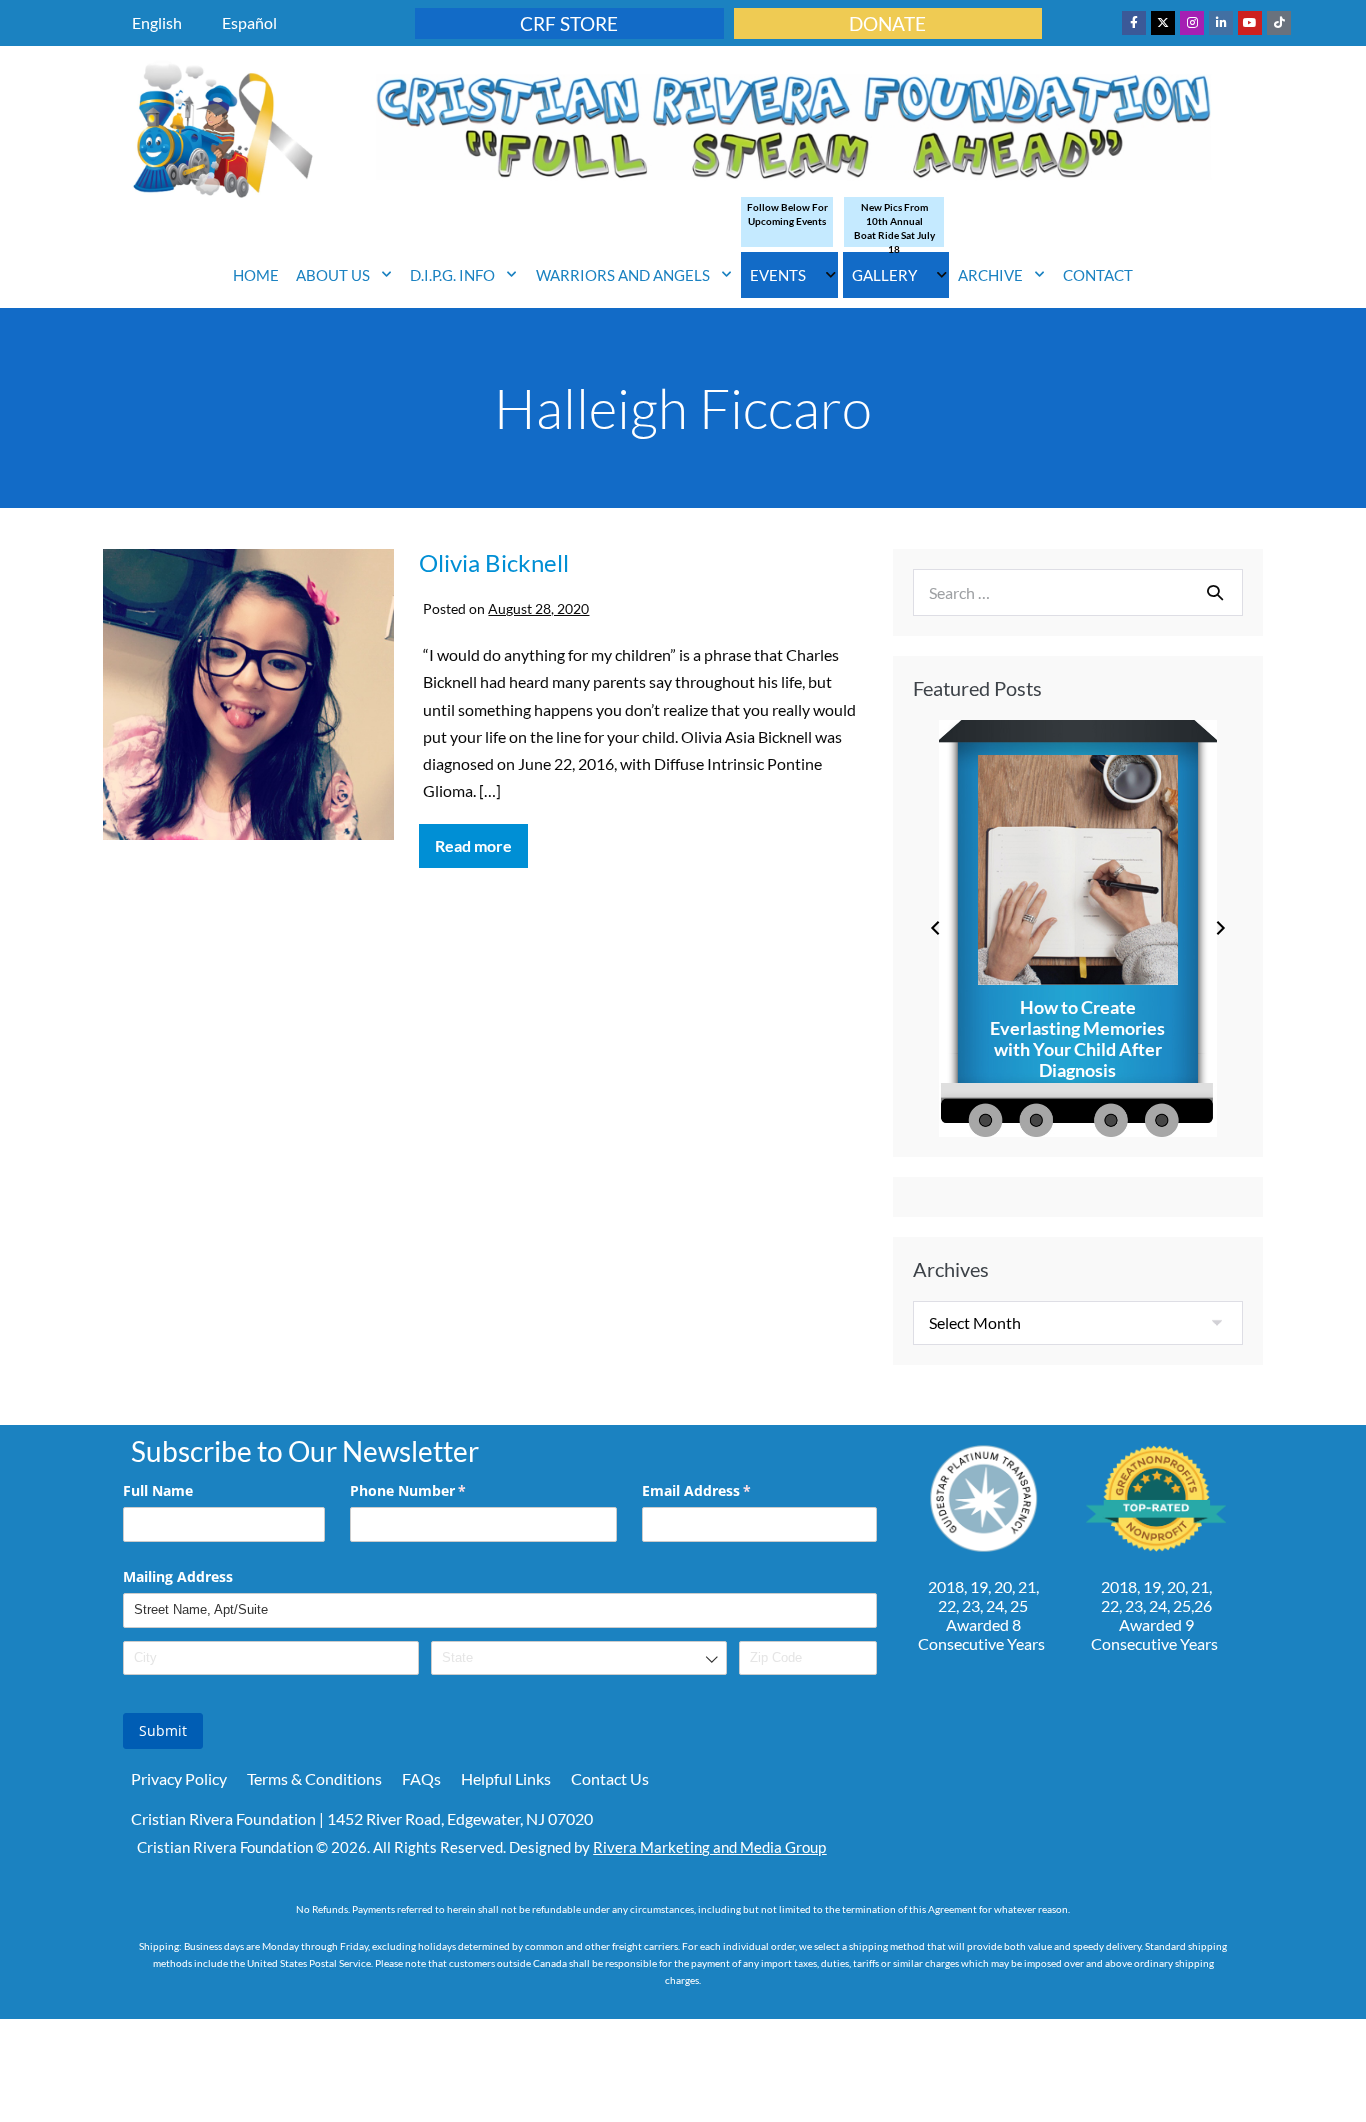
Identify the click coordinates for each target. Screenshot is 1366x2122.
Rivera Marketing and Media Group (709, 1847)
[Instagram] (1192, 23)
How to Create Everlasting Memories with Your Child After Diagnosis (1077, 1039)
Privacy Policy (179, 1778)
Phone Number (437, 1490)
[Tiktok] (1279, 23)
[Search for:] (1078, 592)
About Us (333, 275)
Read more (481, 839)
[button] (935, 928)
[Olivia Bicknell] (248, 697)
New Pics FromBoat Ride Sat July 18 (894, 228)
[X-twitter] (1163, 23)
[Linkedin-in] (1221, 23)
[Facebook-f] (1134, 23)
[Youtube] (1250, 23)
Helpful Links (506, 1778)
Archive (990, 275)
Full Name (158, 1490)
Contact (1098, 275)
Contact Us (610, 1778)
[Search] (1215, 592)
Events (778, 275)
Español (249, 22)
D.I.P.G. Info (452, 275)
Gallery (884, 275)
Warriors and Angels (623, 275)
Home (256, 275)
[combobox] (579, 1658)
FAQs (421, 1778)
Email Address (725, 1490)
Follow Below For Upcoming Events (787, 214)
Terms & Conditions (314, 1778)
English (157, 22)
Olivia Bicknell (494, 562)
